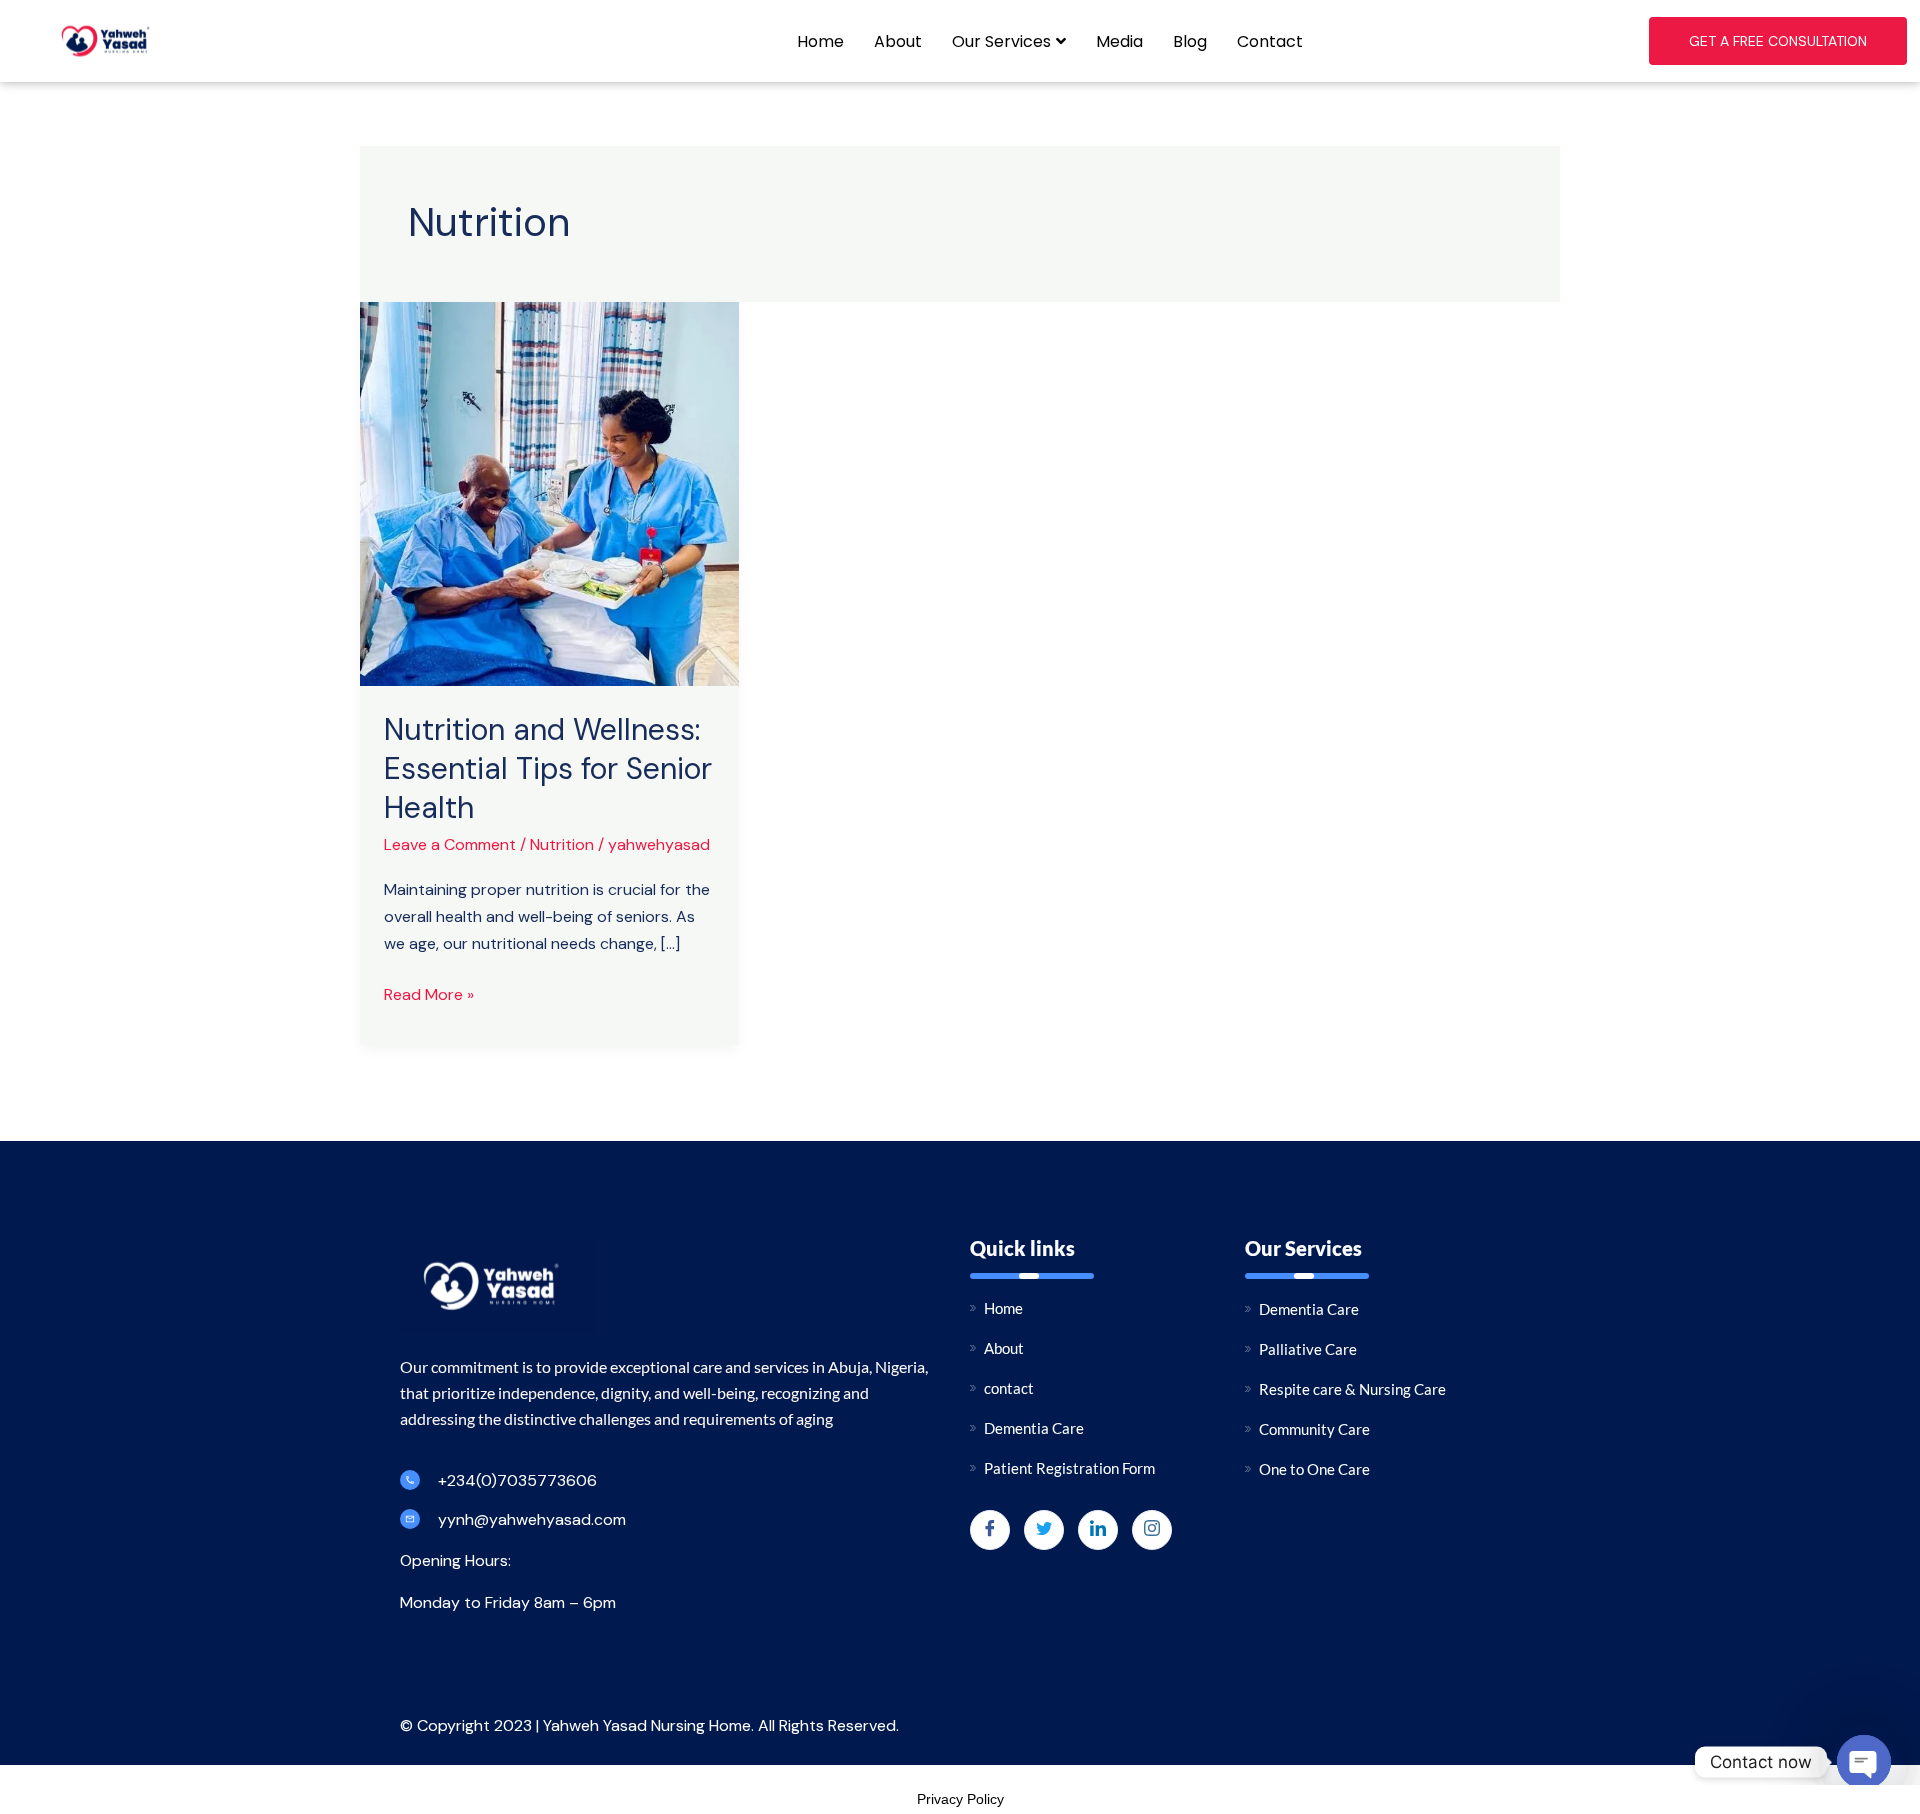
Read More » (429, 993)
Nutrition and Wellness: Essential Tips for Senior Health (548, 768)
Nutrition (562, 844)
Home (820, 41)
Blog (1190, 41)
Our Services (1001, 41)
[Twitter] (1044, 1530)
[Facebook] (990, 1530)
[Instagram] (1152, 1530)
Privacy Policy (960, 1799)
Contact (1270, 41)
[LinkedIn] (1098, 1530)
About (898, 41)
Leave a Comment (450, 844)
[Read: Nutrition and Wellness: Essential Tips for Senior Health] (549, 492)
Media (1119, 41)
